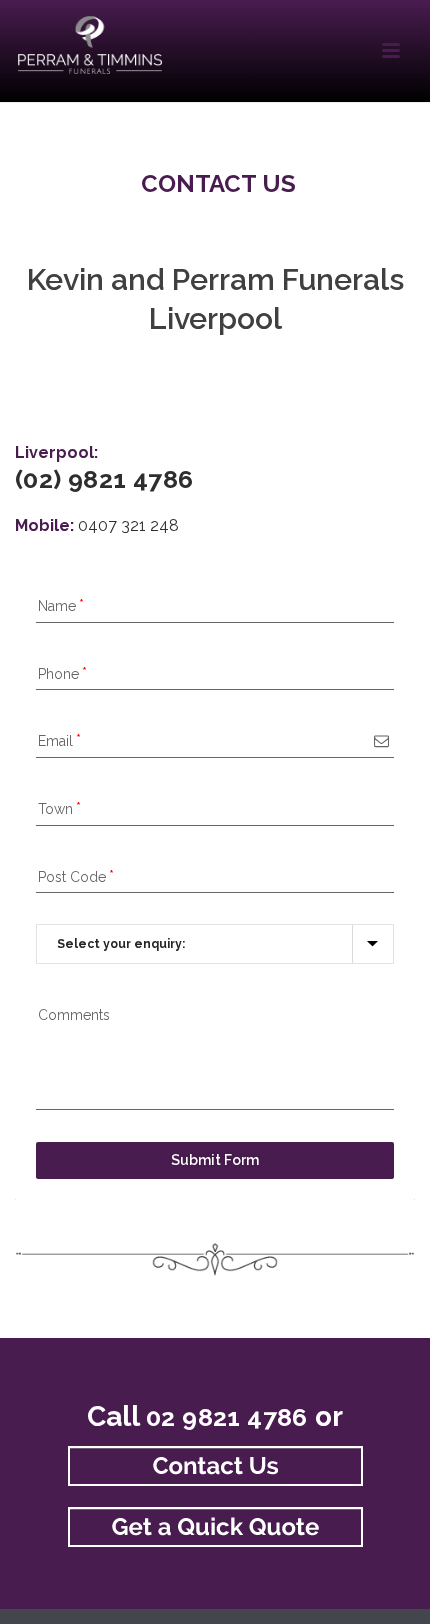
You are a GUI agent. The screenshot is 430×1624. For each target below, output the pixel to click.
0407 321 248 (128, 525)
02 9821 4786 (227, 1417)
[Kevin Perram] (90, 45)
